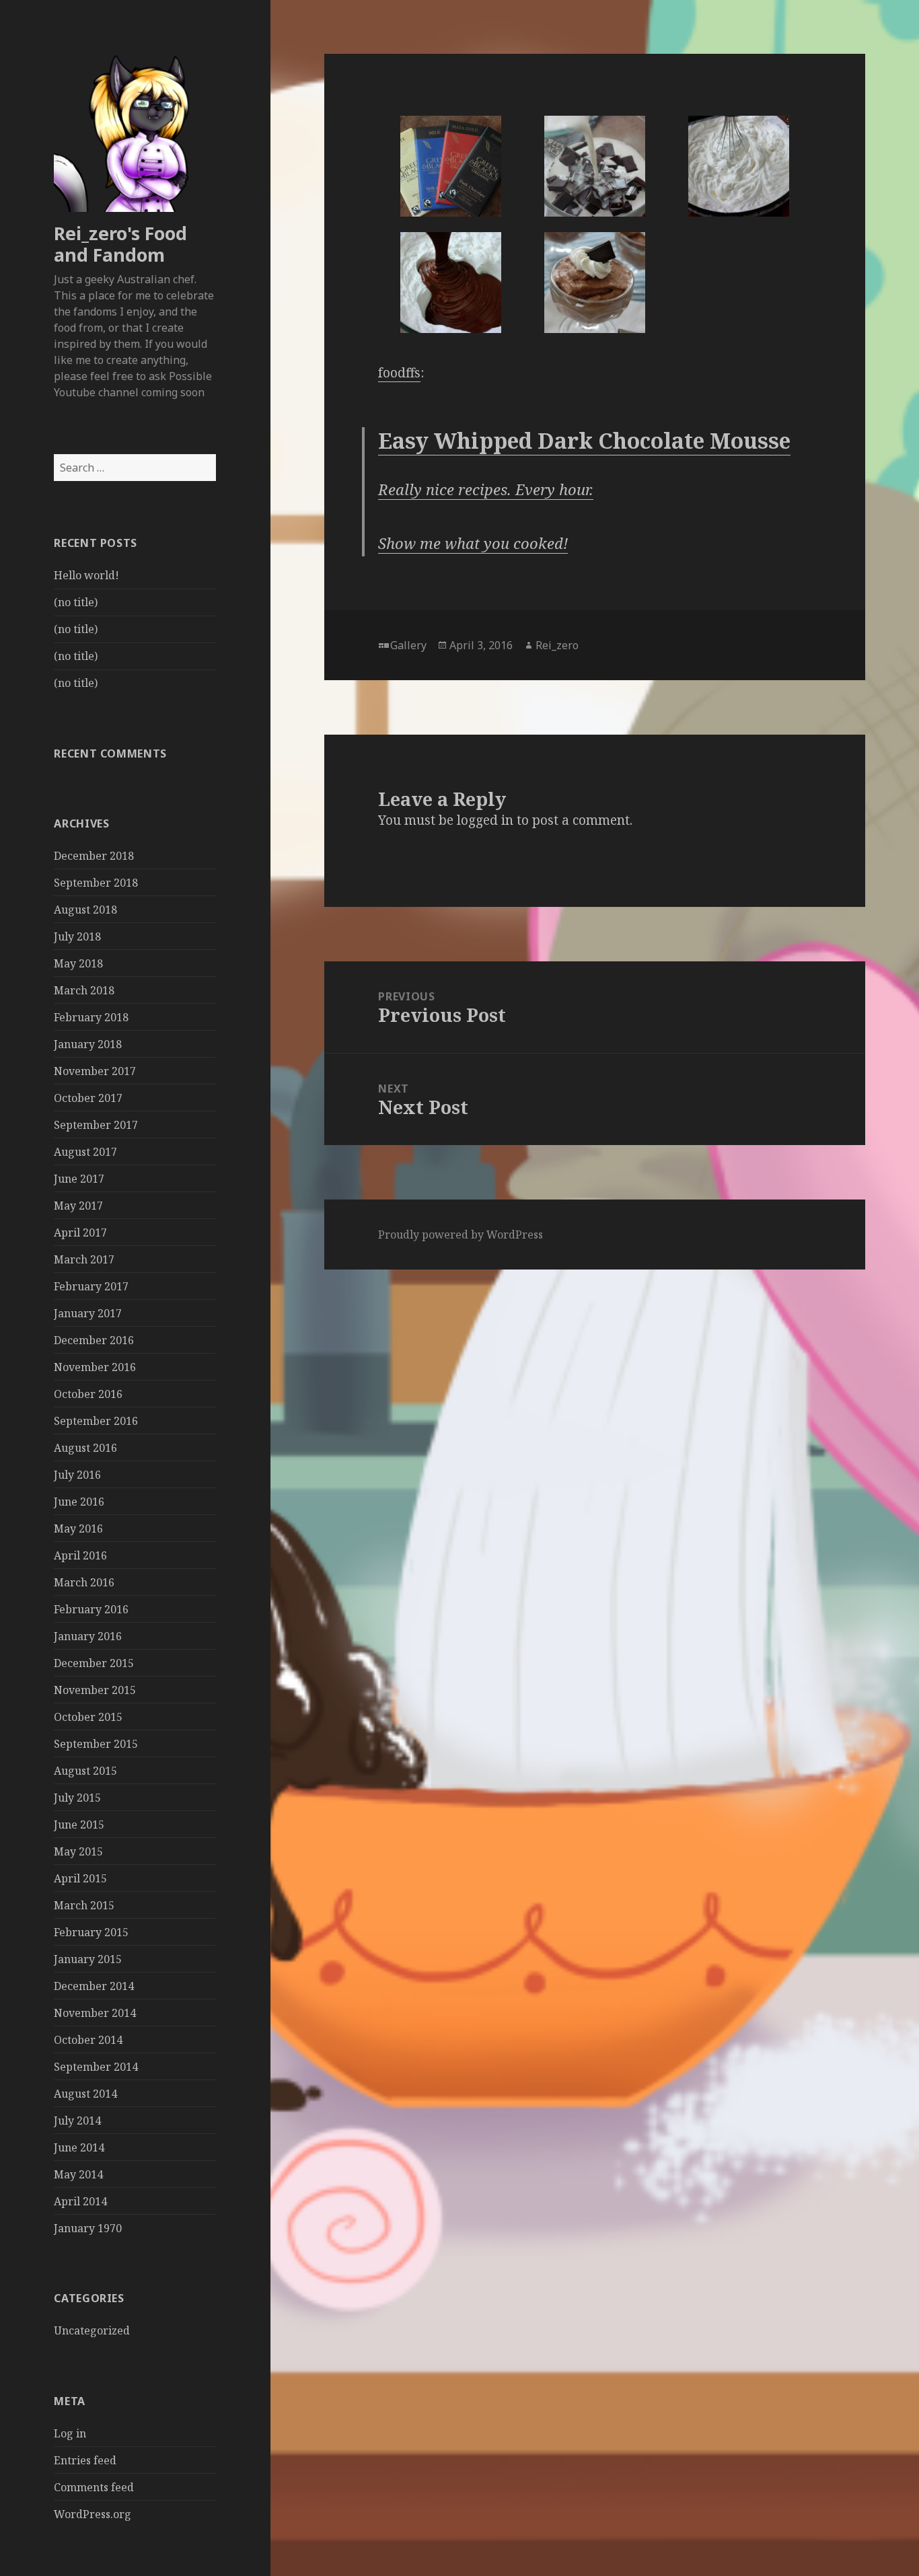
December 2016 (94, 1340)
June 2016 (79, 1502)
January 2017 (88, 1313)
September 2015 (96, 1744)
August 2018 (85, 910)
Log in (70, 2433)
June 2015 (79, 1825)
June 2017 (79, 1179)
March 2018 (84, 990)
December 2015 (94, 1663)
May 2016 (78, 1529)
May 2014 (78, 2174)
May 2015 (78, 1851)
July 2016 (77, 1475)
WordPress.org (93, 2514)
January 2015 (88, 1959)
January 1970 (88, 2228)
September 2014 (96, 2067)
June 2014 (79, 2147)
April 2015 (80, 1878)
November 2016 (95, 1367)
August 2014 (85, 2094)
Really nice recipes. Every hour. (486, 489)
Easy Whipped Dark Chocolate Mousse (584, 440)
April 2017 (80, 1232)
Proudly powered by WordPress (461, 1235)
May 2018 (78, 963)
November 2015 (95, 1690)
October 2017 (88, 1098)
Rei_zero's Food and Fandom (120, 244)
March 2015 (84, 1905)
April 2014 (80, 2201)
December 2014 (94, 1986)
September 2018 (96, 883)
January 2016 (88, 1636)
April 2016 (80, 1555)
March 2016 (84, 1582)
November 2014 (95, 2013)
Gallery (408, 645)
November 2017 (95, 1071)
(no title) (76, 602)
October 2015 (88, 1717)
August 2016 (85, 1448)
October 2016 (88, 1394)
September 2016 (96, 1421)
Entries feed (85, 2460)
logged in (485, 820)
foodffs (399, 373)
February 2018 (91, 1017)
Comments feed (94, 2487)
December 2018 (94, 856)
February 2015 (91, 1932)
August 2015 (85, 1771)
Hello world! (86, 575)
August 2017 (85, 1152)
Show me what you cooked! (473, 543)
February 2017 (91, 1286)
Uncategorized (92, 2330)
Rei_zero (557, 645)
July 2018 (77, 936)
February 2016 (91, 1609)
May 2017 (78, 1206)
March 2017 (84, 1259)
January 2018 (88, 1044)
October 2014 (88, 2040)
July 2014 (77, 2121)
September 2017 (96, 1125)
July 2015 (77, 1798)
